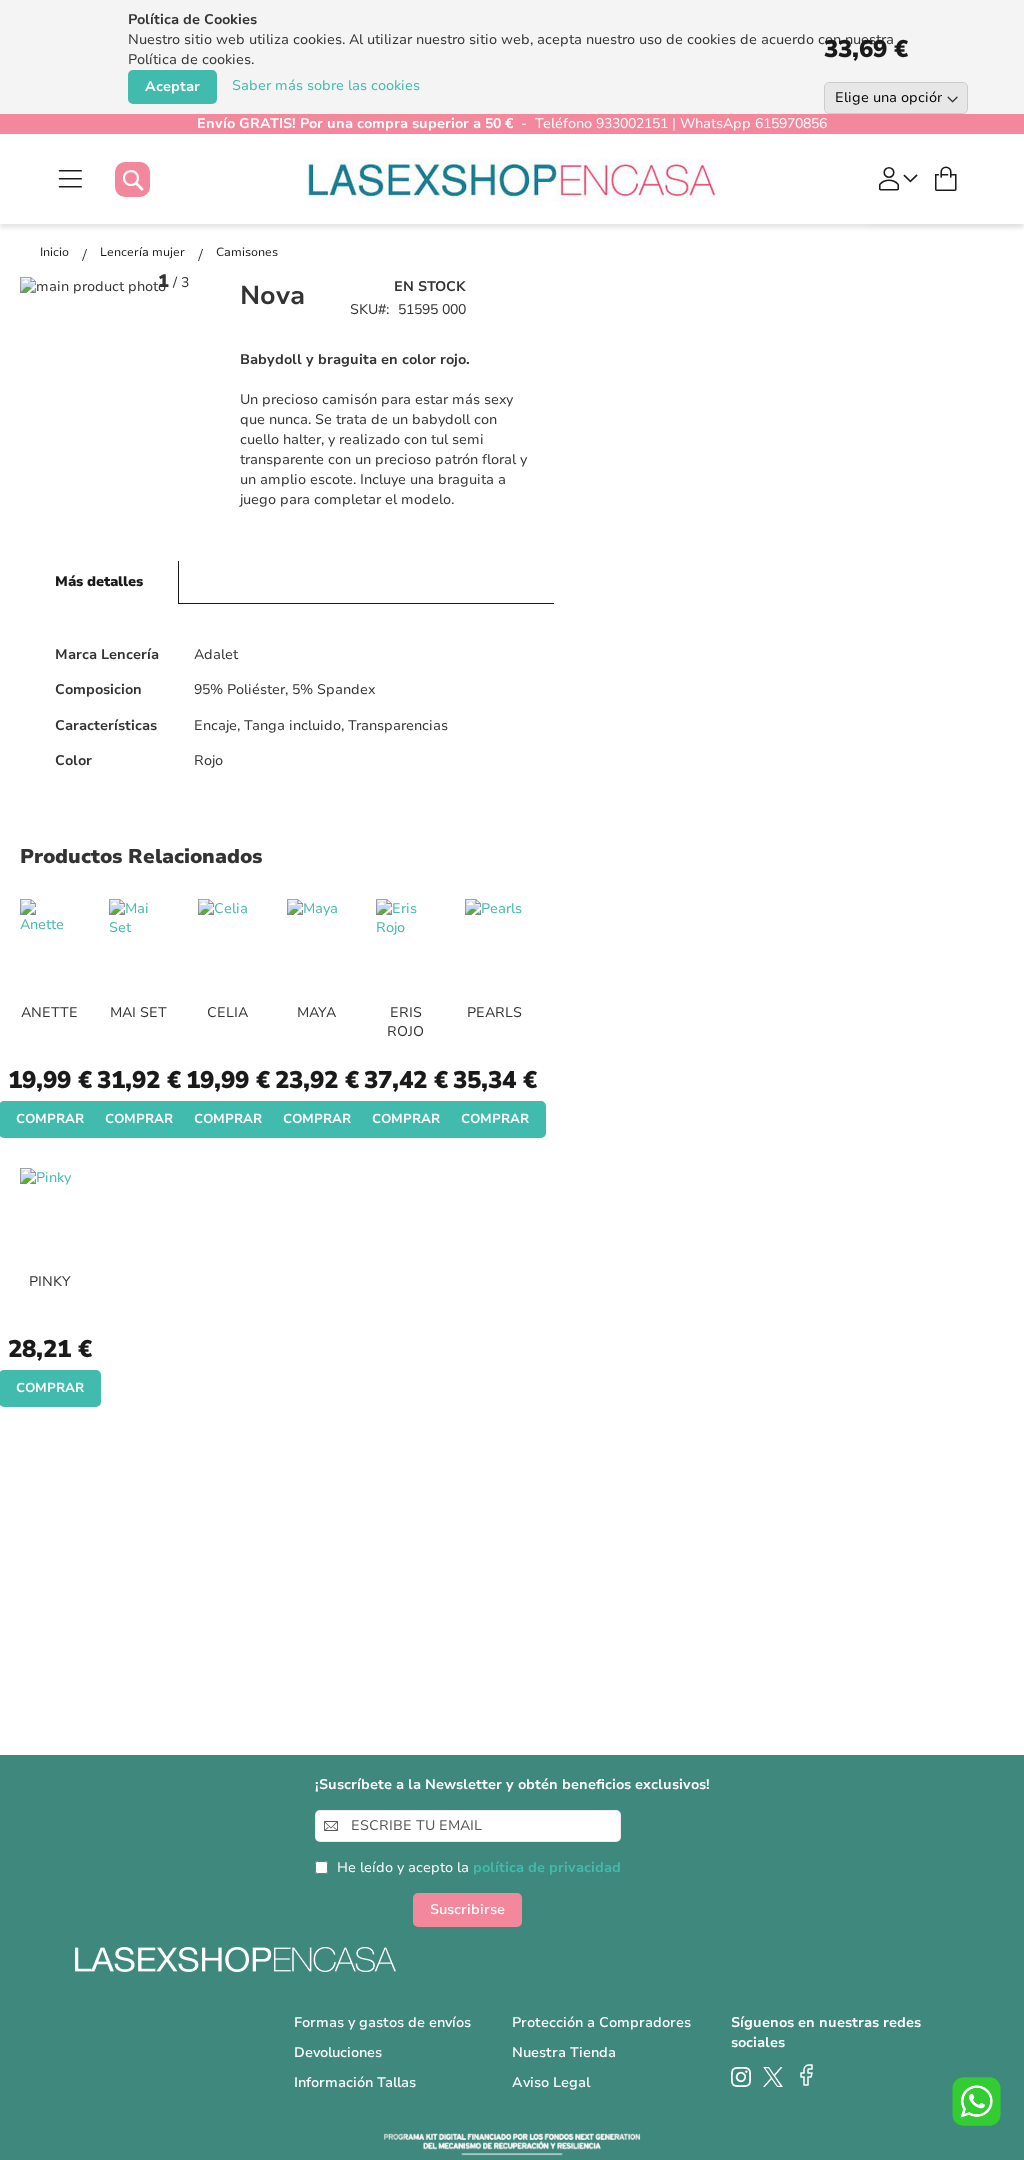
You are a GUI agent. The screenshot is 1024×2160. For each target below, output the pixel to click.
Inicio (56, 252)
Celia (227, 1012)
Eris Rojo (405, 1022)
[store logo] (512, 179)
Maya (316, 1012)
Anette (49, 1012)
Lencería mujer (144, 252)
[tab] (99, 582)
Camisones (247, 252)
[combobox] (152, 179)
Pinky (50, 1281)
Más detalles (99, 581)
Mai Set (138, 1012)
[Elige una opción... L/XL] (914, 98)
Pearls (494, 1012)
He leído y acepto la (479, 1867)
